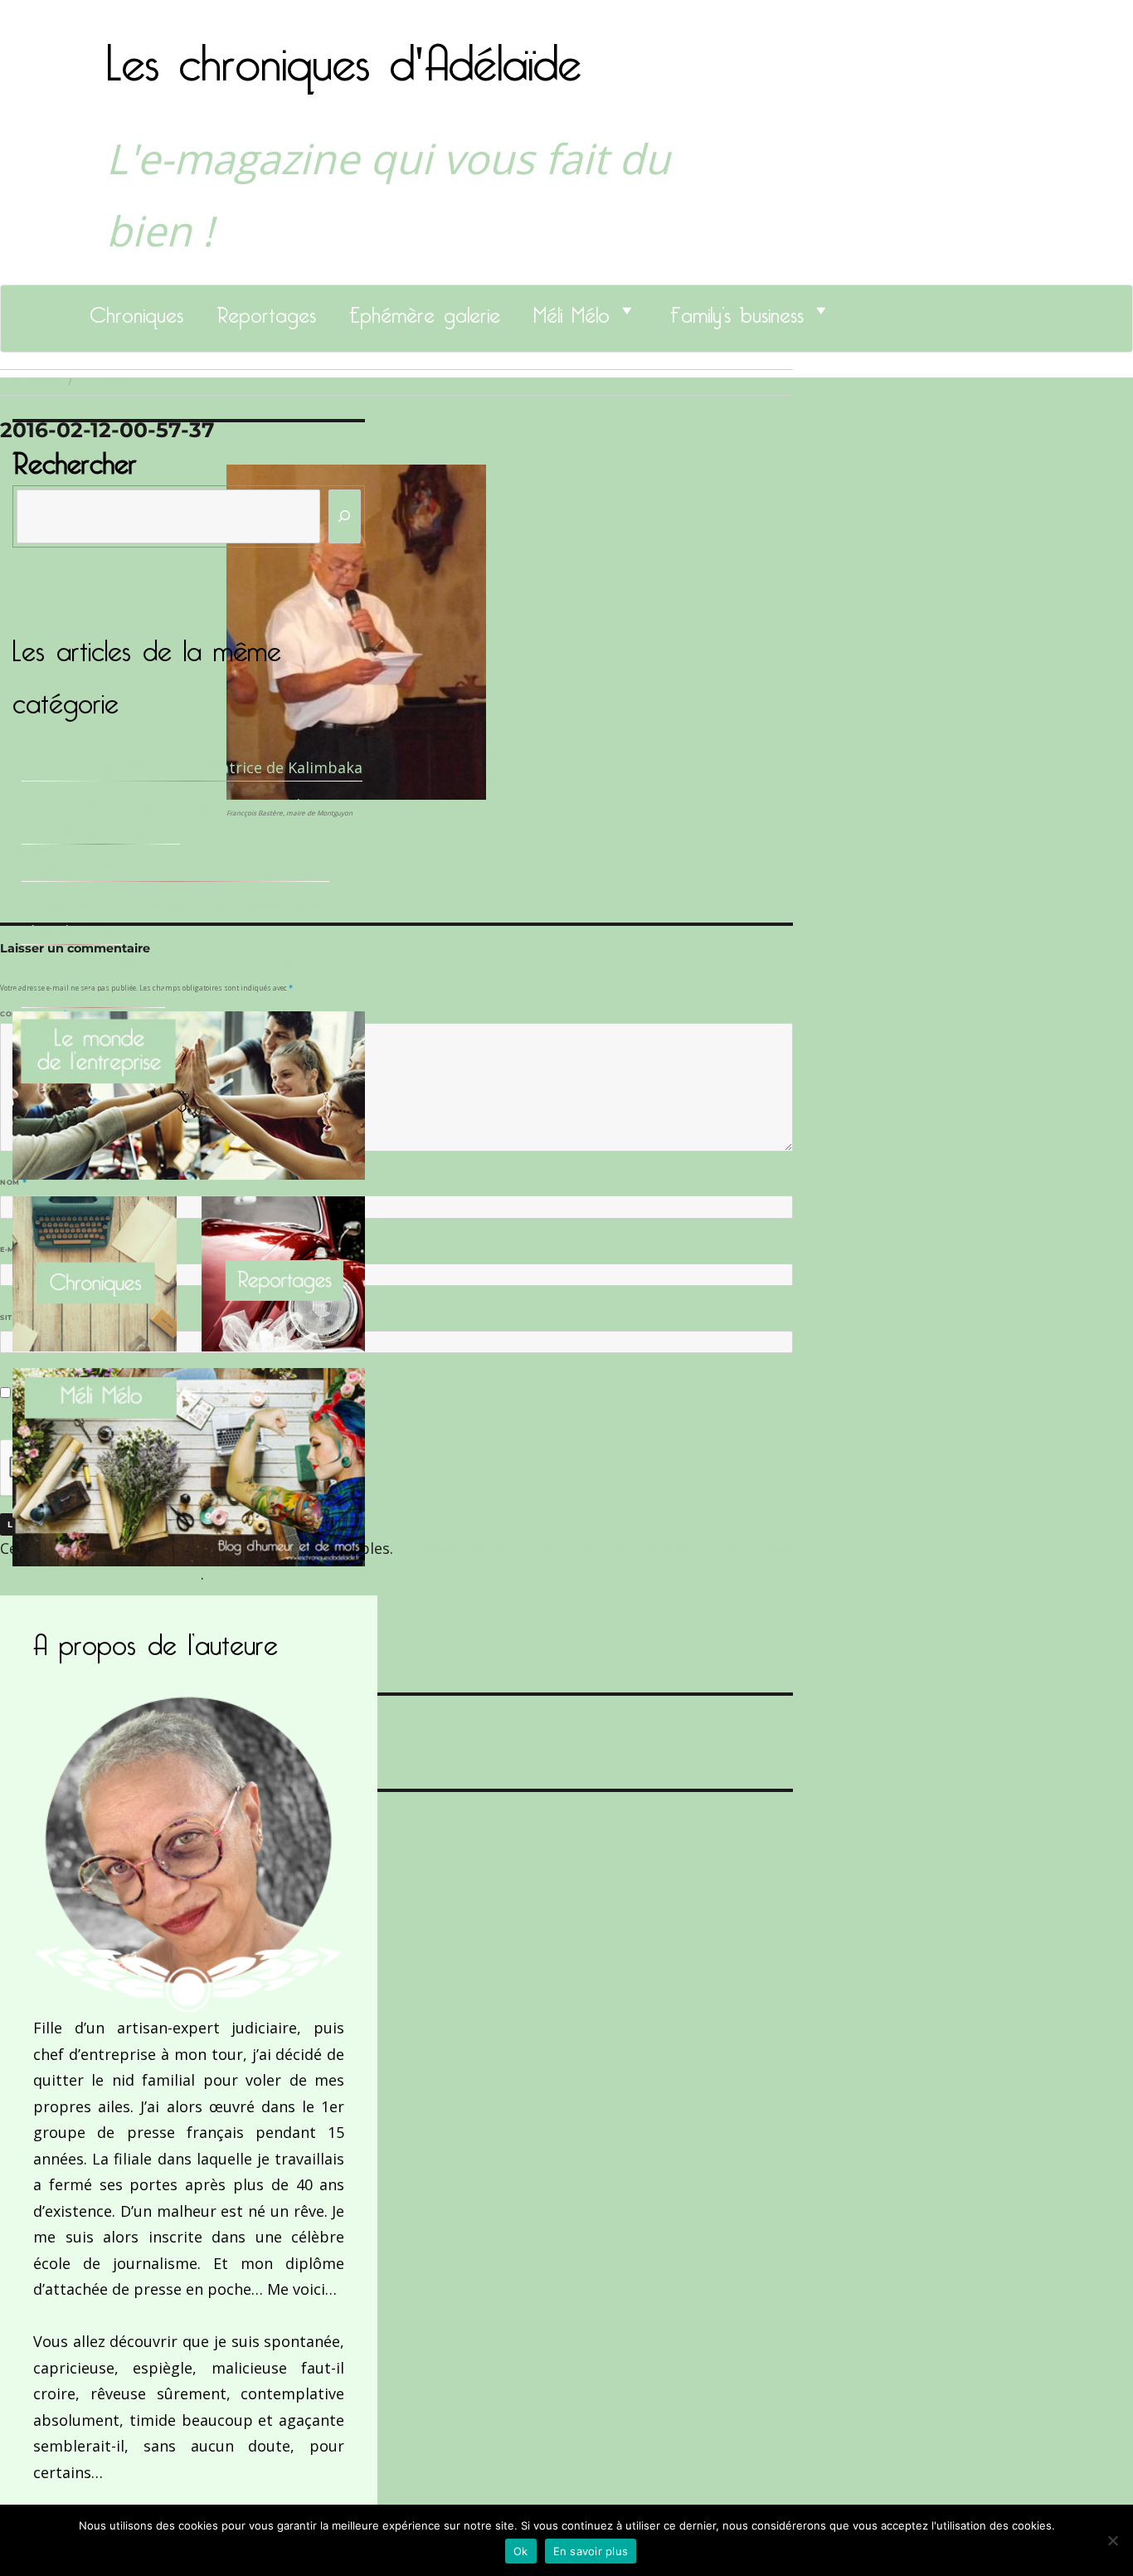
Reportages (266, 310)
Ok (521, 2551)
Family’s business (737, 310)
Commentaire (34, 1014)
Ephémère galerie (425, 310)
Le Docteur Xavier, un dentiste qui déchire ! (175, 868)
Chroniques (136, 310)
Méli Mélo (571, 310)
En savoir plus (591, 2551)
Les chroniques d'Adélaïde (344, 52)
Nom (13, 1182)
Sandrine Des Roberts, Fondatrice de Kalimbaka (192, 767)
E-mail (17, 1249)
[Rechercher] (345, 516)
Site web (19, 1317)
